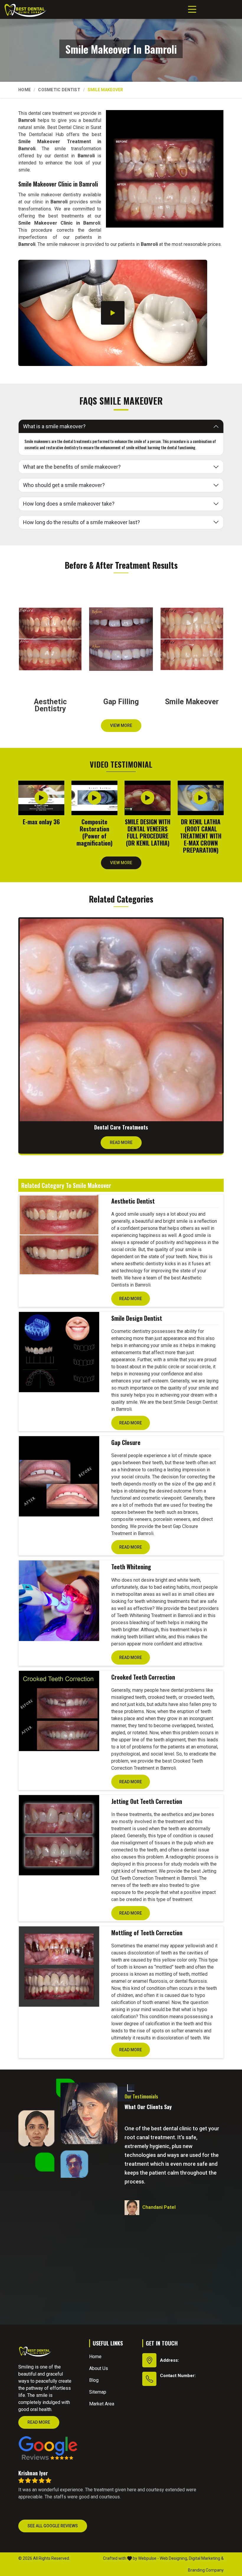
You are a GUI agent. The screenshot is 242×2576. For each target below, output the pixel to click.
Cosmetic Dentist (59, 90)
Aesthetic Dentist (133, 1201)
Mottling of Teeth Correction (147, 1933)
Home (24, 90)
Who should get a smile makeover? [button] (64, 485)
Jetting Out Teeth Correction (147, 1801)
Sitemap (98, 2392)
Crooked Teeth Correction (143, 1677)
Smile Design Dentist (137, 1318)
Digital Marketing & (206, 2558)
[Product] (59, 1235)
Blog (94, 2380)
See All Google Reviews (53, 2526)
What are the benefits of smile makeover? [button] (72, 467)
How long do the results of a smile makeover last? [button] (81, 522)
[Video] (113, 313)
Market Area (102, 2404)
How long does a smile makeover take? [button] (69, 504)
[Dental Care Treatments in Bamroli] (121, 1020)
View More (121, 725)
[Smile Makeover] (165, 169)
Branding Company (206, 2570)
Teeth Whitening (131, 1567)
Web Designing (173, 2558)
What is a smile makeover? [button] (54, 426)
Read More (121, 1142)
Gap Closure (126, 1442)
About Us (99, 2368)
